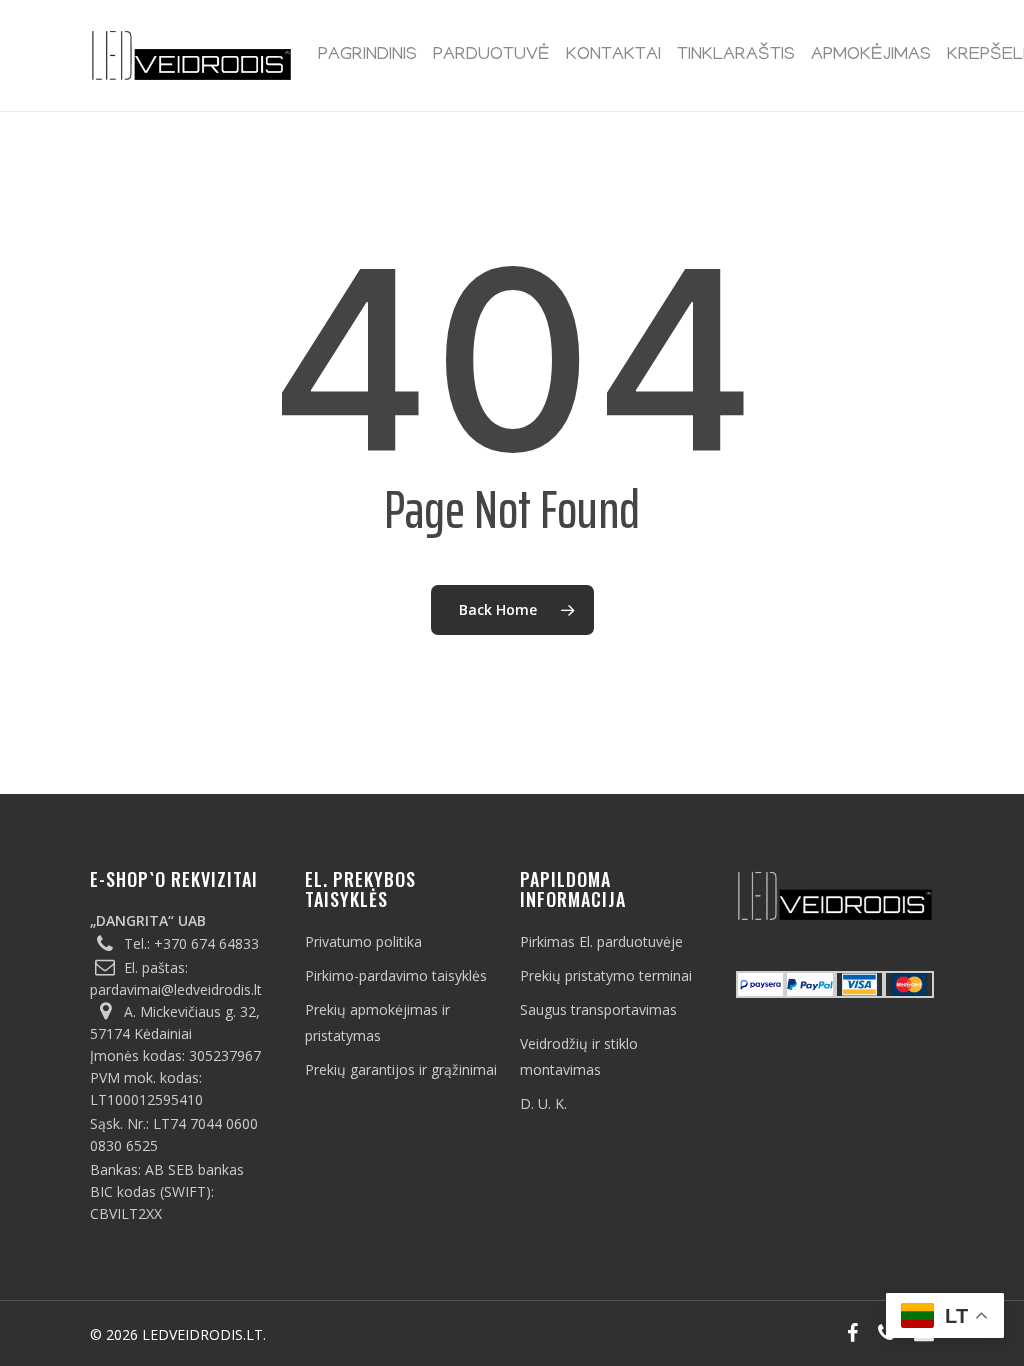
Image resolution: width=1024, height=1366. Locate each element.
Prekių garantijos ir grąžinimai (401, 1069)
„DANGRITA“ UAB (148, 920)
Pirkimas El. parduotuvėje (601, 941)
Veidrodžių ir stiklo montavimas (579, 1056)
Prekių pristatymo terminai (606, 975)
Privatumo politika (363, 941)
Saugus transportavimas (598, 1009)
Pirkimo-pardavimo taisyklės (396, 975)
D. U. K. (543, 1103)
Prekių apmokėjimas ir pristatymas (377, 1022)
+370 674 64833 (206, 943)
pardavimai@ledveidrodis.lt (176, 989)
